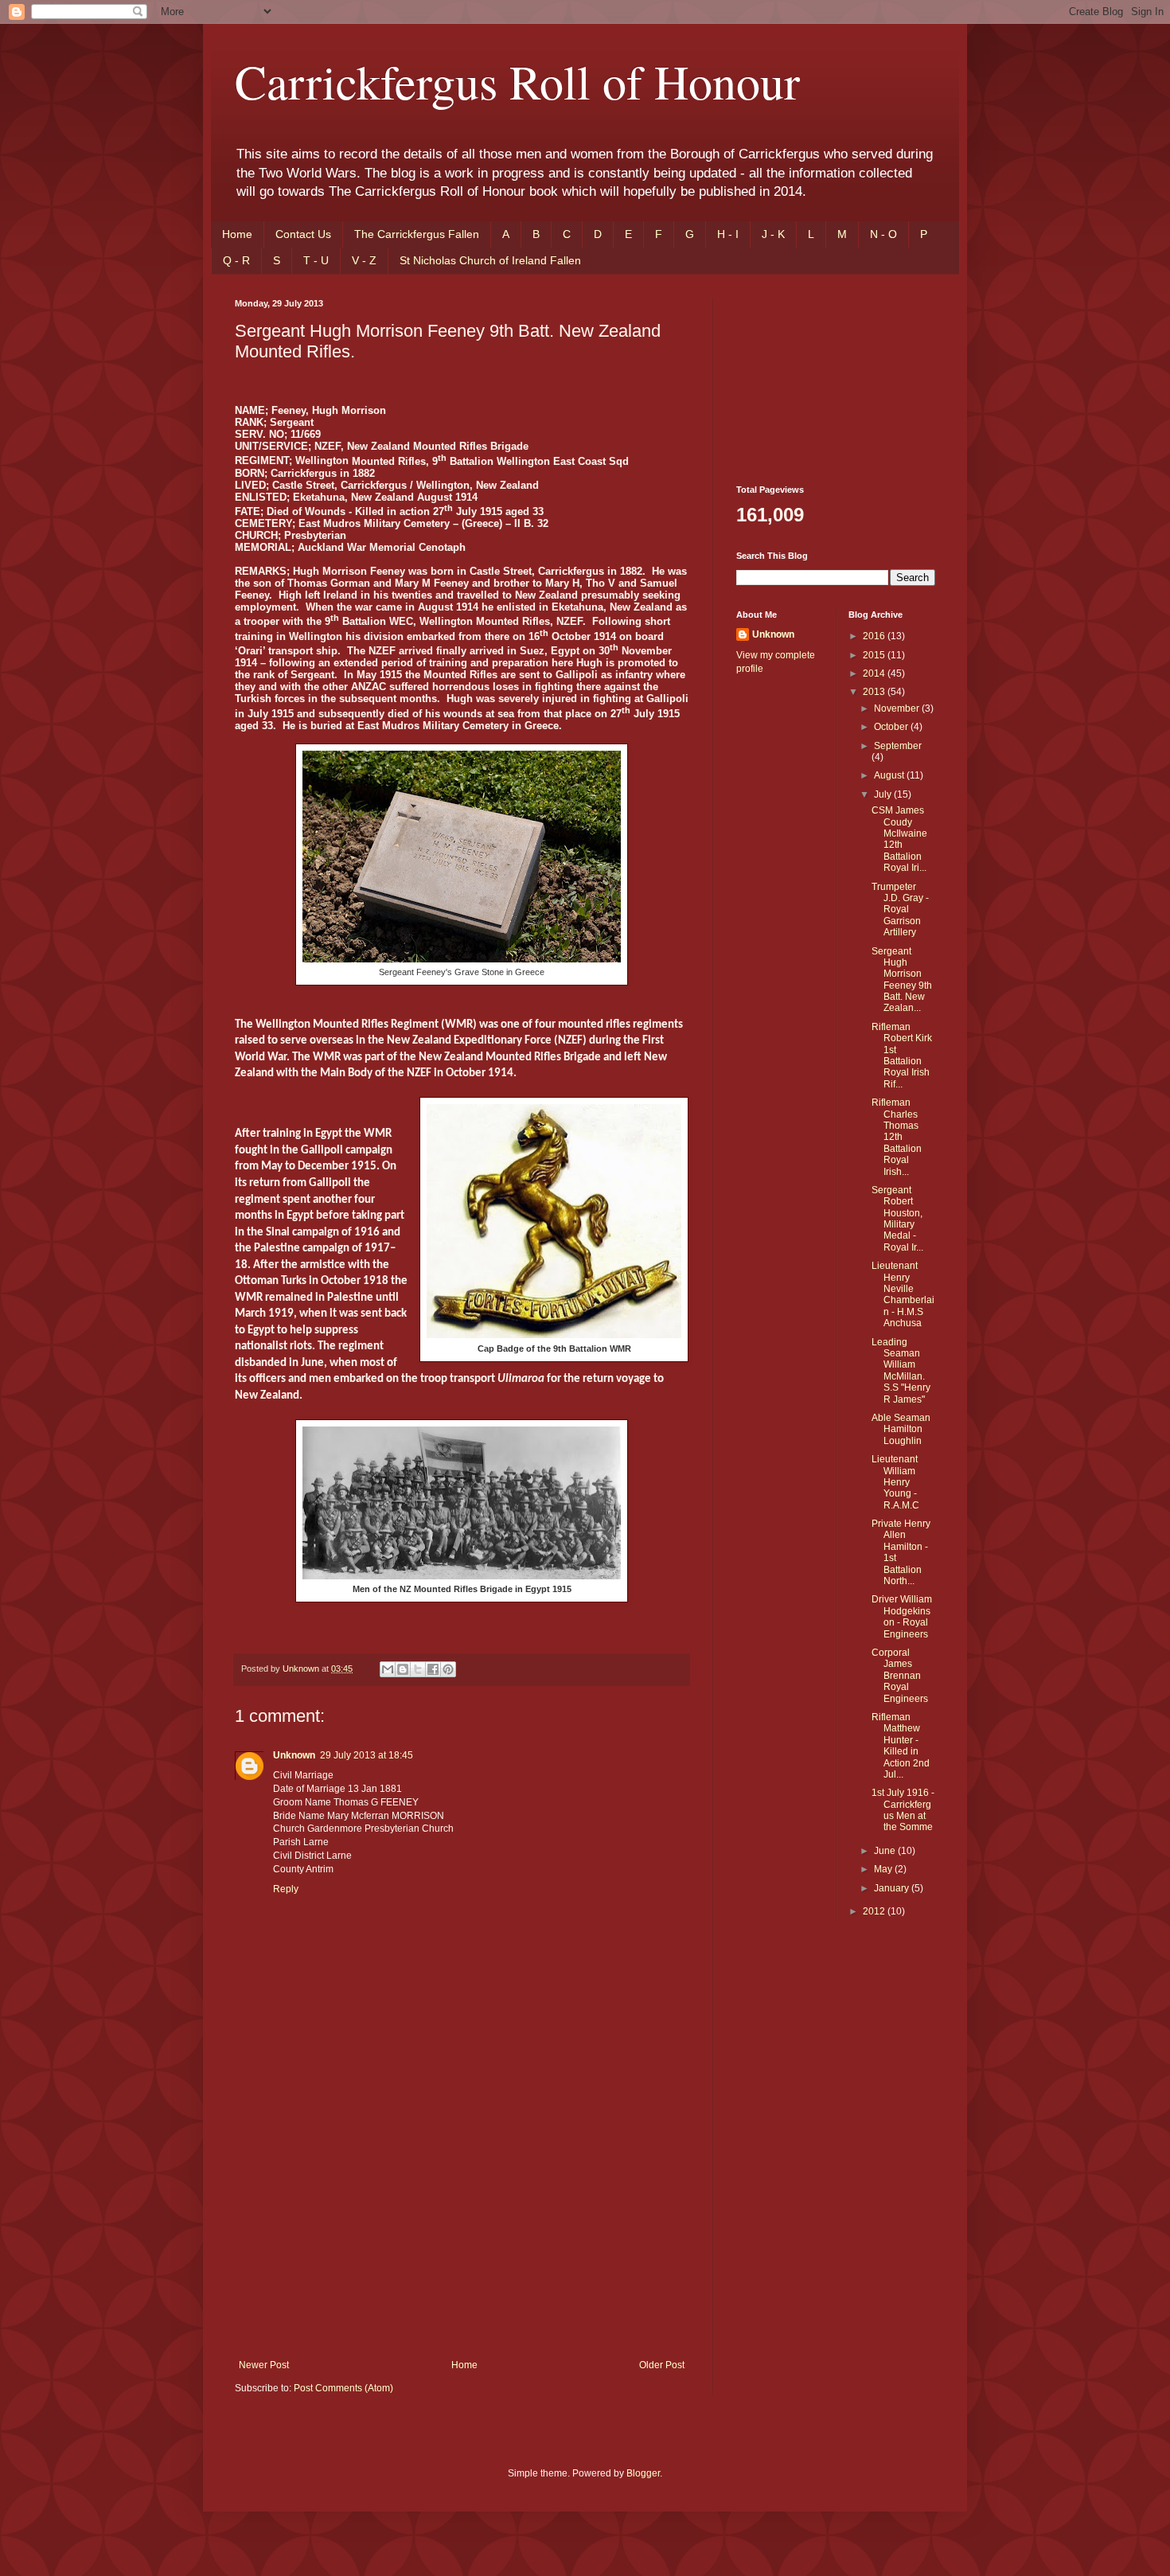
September (898, 746)
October (892, 727)
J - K (773, 234)
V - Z (364, 260)
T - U (316, 260)
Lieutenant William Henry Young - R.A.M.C (895, 1482)
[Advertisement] (462, 2240)
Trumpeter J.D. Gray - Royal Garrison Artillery (900, 910)
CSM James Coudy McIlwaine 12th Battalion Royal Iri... (899, 839)
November (898, 708)
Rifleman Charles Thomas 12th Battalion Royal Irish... (897, 1137)
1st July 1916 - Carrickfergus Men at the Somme (903, 1810)
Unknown (294, 1755)
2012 (875, 1911)
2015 (875, 655)
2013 (875, 692)
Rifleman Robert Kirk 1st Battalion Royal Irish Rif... (902, 1056)
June (886, 1851)
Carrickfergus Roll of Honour (517, 81)
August (890, 775)
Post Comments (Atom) (343, 2388)
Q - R (236, 260)
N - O (883, 234)
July (884, 794)
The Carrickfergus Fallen (417, 234)
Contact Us (303, 234)
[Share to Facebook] (433, 1669)
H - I (728, 234)
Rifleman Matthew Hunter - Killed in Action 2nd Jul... (901, 1746)
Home (237, 234)
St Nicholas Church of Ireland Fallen (490, 260)
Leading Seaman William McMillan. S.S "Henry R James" (901, 1371)
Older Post (662, 2365)
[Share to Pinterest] (448, 1669)
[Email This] (388, 1669)
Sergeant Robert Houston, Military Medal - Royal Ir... (897, 1219)
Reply (286, 1889)
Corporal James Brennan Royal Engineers (900, 1676)
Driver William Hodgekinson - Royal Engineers (902, 1616)
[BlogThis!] (403, 1669)
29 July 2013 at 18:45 (367, 1755)
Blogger (643, 2473)
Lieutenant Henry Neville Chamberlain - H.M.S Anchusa (903, 1294)
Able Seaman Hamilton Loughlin (901, 1429)
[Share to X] (418, 1669)
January (893, 1888)
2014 (875, 673)
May (884, 1869)
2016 (875, 636)
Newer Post (264, 2365)
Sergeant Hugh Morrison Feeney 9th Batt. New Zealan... (902, 980)
